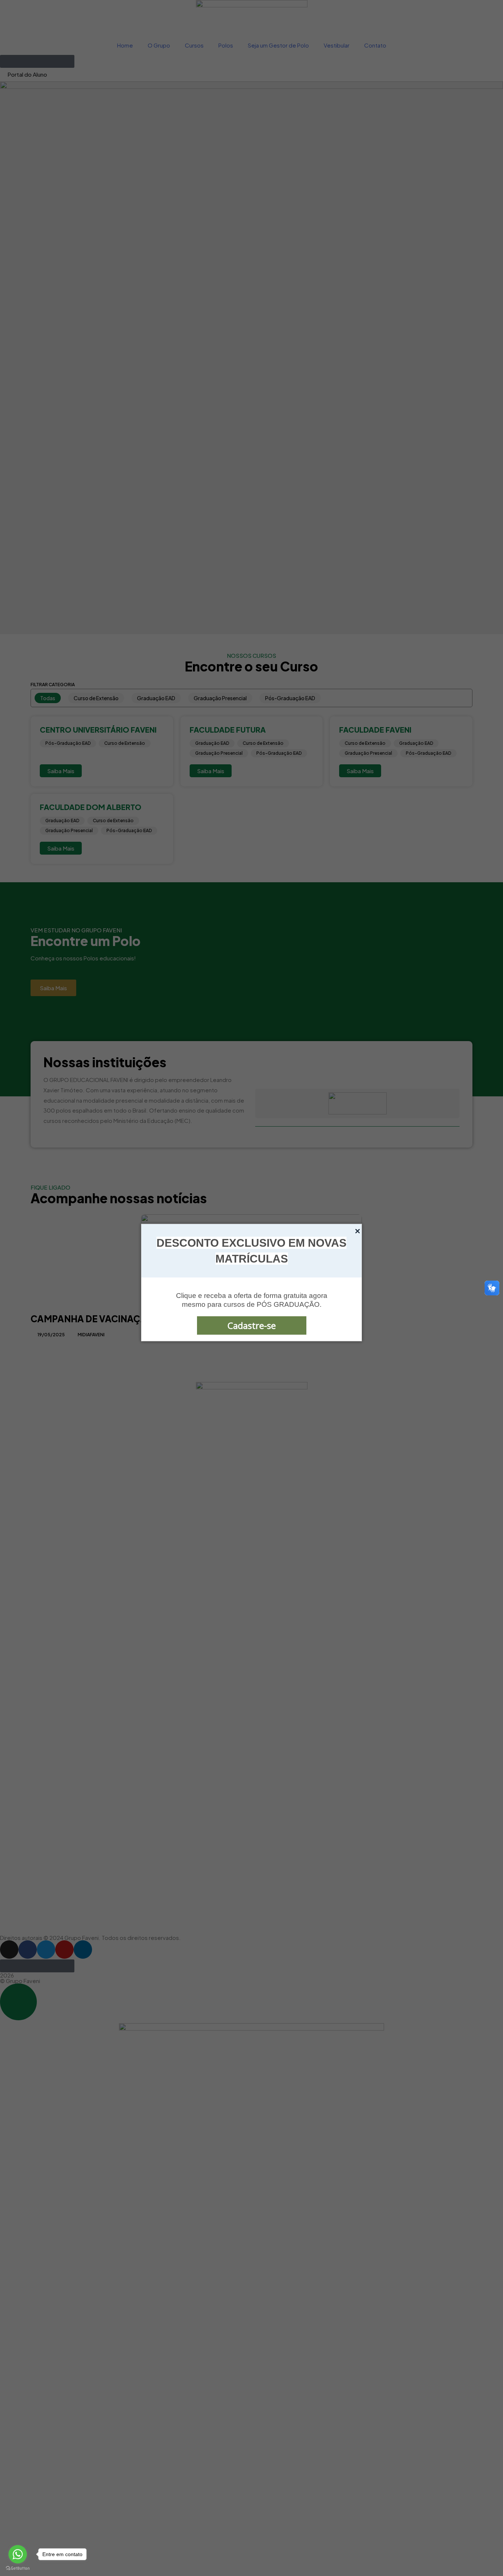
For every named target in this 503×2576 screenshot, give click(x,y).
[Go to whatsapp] (18, 2554)
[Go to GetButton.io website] (18, 2568)
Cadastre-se (252, 1325)
